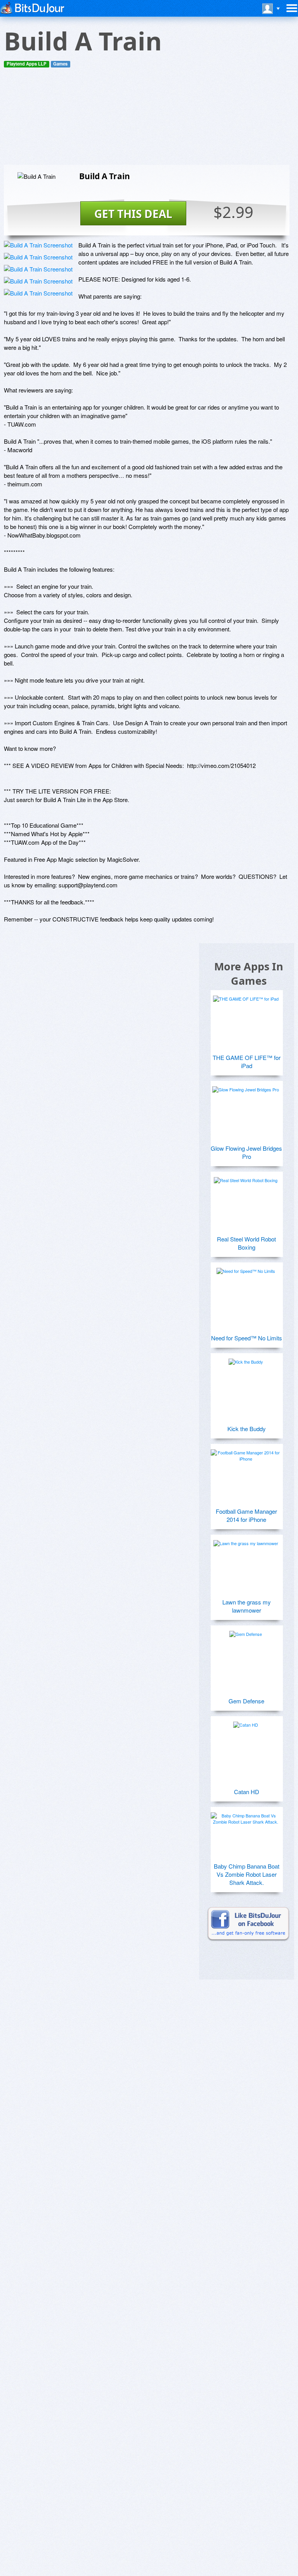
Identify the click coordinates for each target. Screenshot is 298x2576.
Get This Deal (133, 214)
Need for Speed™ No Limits (247, 1338)
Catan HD (247, 1792)
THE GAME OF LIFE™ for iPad (247, 1062)
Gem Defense (246, 1701)
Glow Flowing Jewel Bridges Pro (246, 1152)
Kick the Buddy (247, 1429)
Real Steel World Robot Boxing (246, 1243)
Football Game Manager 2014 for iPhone (246, 1515)
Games (60, 64)
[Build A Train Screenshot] (38, 245)
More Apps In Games (249, 973)
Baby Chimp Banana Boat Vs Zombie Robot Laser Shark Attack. (247, 1874)
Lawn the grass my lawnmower (247, 1606)
